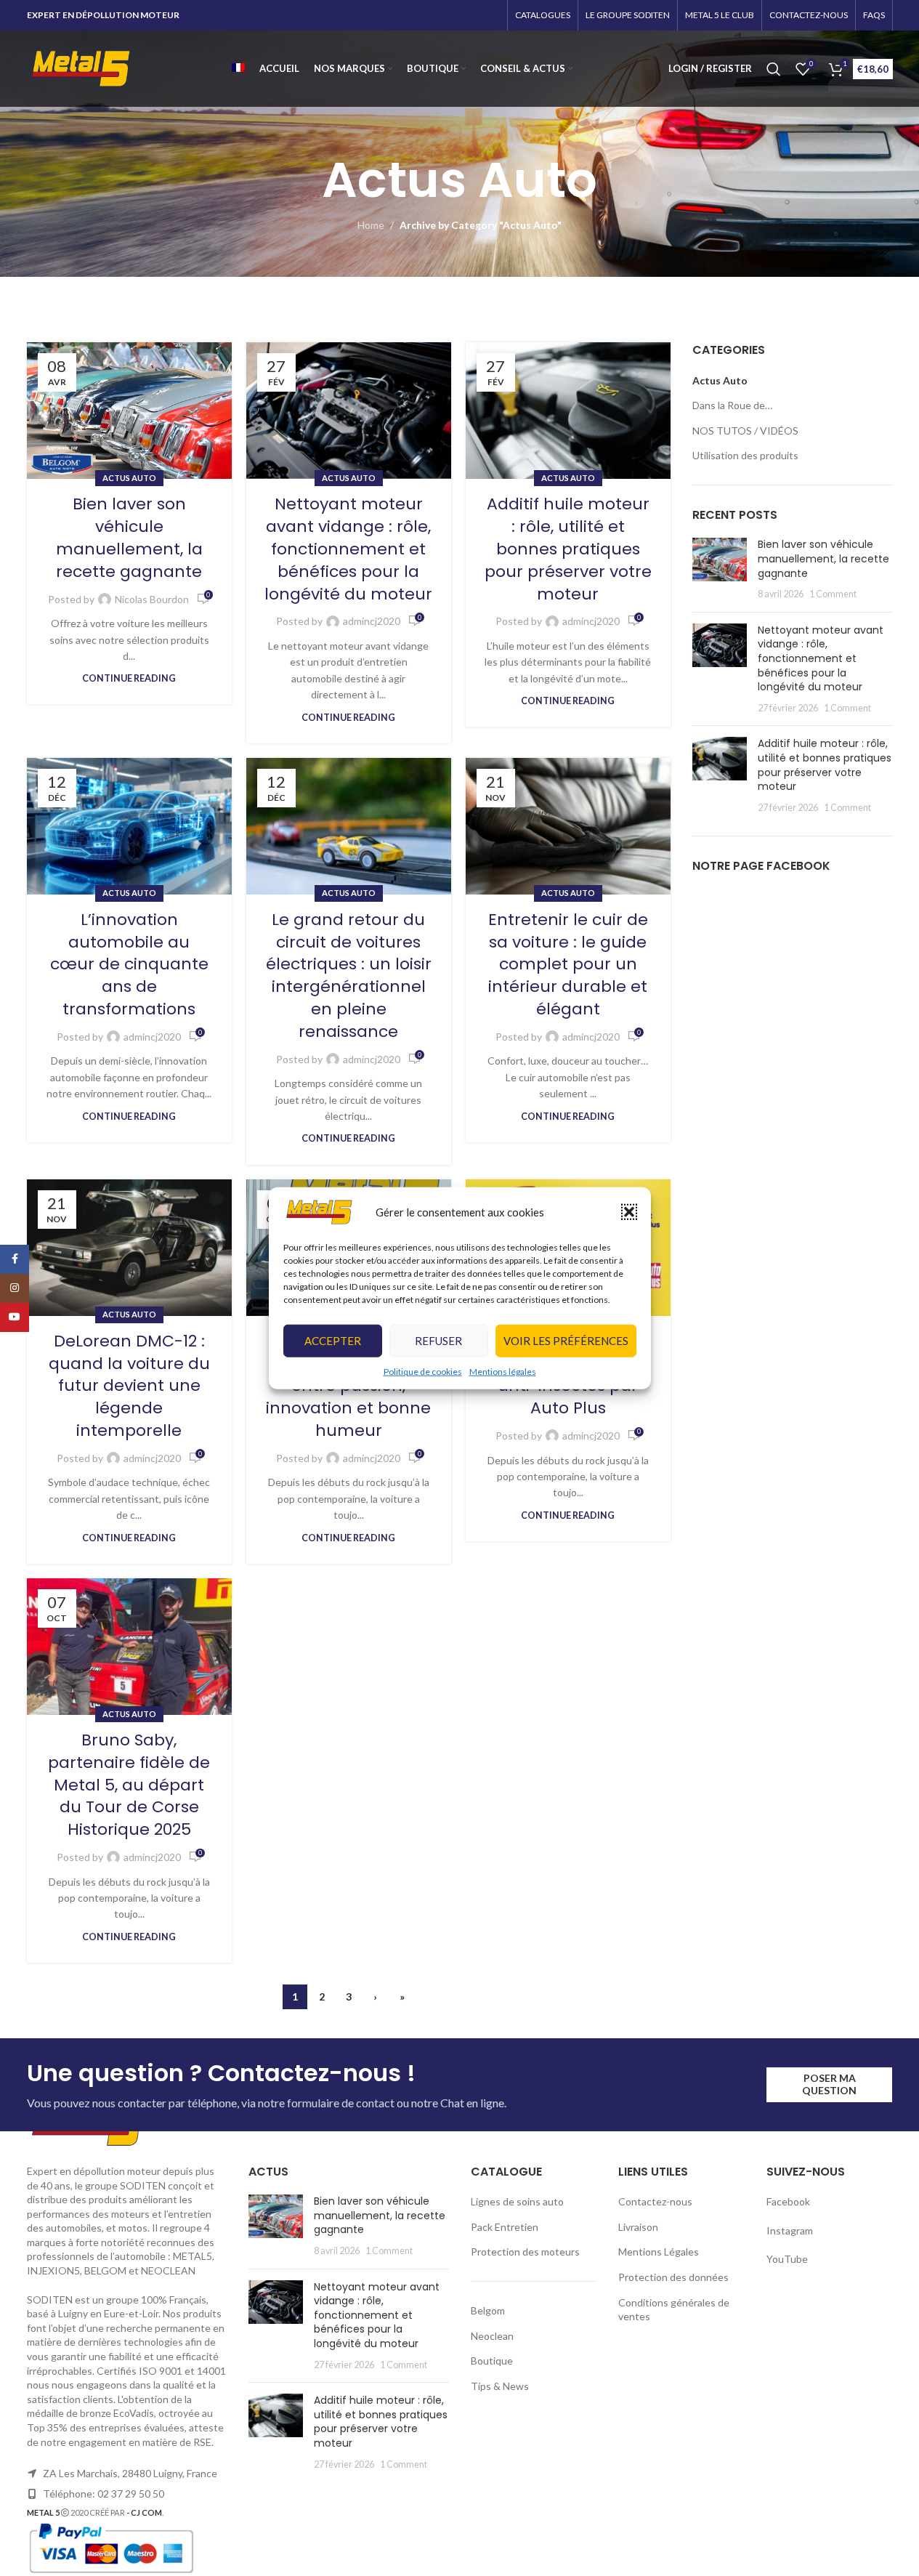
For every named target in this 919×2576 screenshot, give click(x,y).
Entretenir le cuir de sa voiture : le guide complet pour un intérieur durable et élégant (568, 964)
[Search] (774, 69)
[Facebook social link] (15, 1259)
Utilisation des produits (745, 455)
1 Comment (833, 594)
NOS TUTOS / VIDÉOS (745, 431)
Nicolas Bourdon (152, 599)
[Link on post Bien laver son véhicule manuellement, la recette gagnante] (129, 411)
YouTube (787, 2259)
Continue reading (129, 678)
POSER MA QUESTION (829, 2084)
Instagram (790, 2230)
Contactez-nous (655, 2201)
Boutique (492, 2361)
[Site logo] (81, 67)
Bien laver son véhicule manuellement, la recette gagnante (129, 537)
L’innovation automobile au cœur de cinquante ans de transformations (129, 964)
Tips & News (500, 2386)
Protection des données (673, 2277)
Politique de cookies (423, 1372)
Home (371, 225)
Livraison (638, 2227)
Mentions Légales (659, 2252)
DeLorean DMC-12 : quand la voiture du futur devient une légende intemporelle (129, 1386)
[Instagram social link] (15, 1288)
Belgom (488, 2310)
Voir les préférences (566, 1341)
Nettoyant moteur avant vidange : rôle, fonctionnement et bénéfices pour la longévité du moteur (348, 549)
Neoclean (492, 2336)
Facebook (789, 2201)
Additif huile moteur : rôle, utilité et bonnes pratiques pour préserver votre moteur (568, 549)
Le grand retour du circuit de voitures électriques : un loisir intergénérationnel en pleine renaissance (349, 976)
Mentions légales (503, 1372)
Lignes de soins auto (517, 2201)
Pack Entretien (505, 2227)
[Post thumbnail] (720, 569)
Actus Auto (129, 478)
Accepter (333, 1341)
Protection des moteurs (525, 2252)
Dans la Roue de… (732, 405)
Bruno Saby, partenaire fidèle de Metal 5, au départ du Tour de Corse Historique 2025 (129, 1785)
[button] (629, 1212)
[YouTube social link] (15, 1317)
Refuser (438, 1341)
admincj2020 (372, 621)
